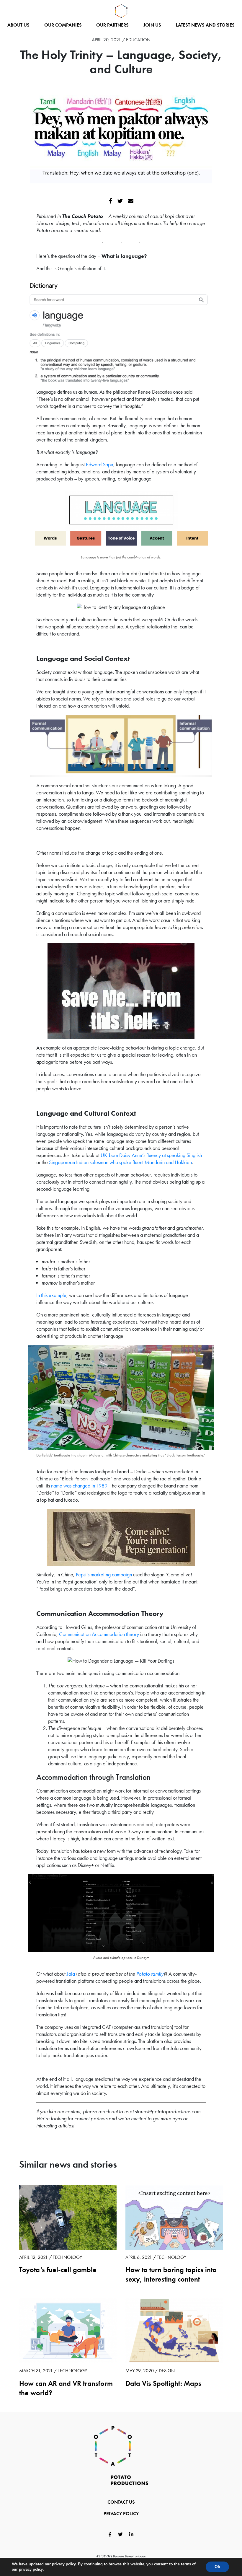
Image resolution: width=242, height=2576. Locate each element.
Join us (152, 25)
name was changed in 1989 (79, 1486)
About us (18, 25)
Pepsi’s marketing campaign (104, 1574)
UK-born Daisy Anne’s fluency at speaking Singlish (151, 1155)
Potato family (150, 1974)
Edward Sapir (100, 464)
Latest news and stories (205, 25)
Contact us (121, 2502)
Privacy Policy (121, 2514)
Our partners (112, 25)
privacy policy (31, 2570)
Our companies (63, 25)
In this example (51, 1295)
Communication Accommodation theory (99, 1634)
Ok (217, 2567)
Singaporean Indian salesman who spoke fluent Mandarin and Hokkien (120, 1162)
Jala (71, 1974)
